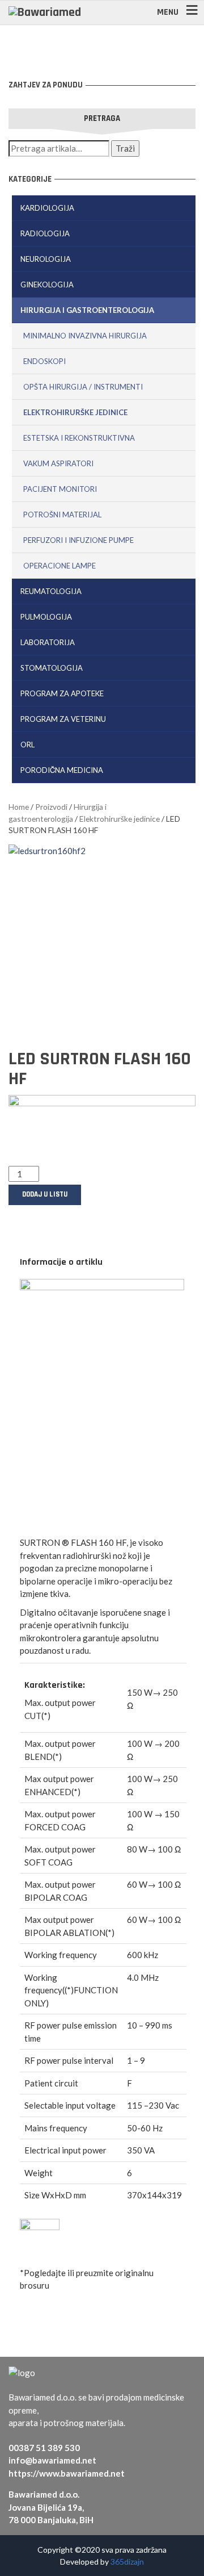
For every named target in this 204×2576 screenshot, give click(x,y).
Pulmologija (46, 617)
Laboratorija (48, 642)
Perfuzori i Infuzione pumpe (78, 540)
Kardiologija (47, 208)
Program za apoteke (62, 693)
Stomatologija (52, 668)
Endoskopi (44, 361)
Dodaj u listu (45, 1194)
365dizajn (127, 2562)
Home (19, 807)
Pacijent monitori (60, 489)
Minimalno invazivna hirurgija (85, 336)
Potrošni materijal (62, 515)
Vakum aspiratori (58, 463)
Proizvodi (51, 807)
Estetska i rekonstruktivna (79, 438)
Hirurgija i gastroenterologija (87, 310)
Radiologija (45, 233)
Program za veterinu (63, 719)
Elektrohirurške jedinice (75, 412)
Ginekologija (47, 285)
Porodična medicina (62, 770)
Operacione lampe (59, 566)
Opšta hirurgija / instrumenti (83, 387)
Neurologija (46, 259)
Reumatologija (51, 591)
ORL (27, 745)
